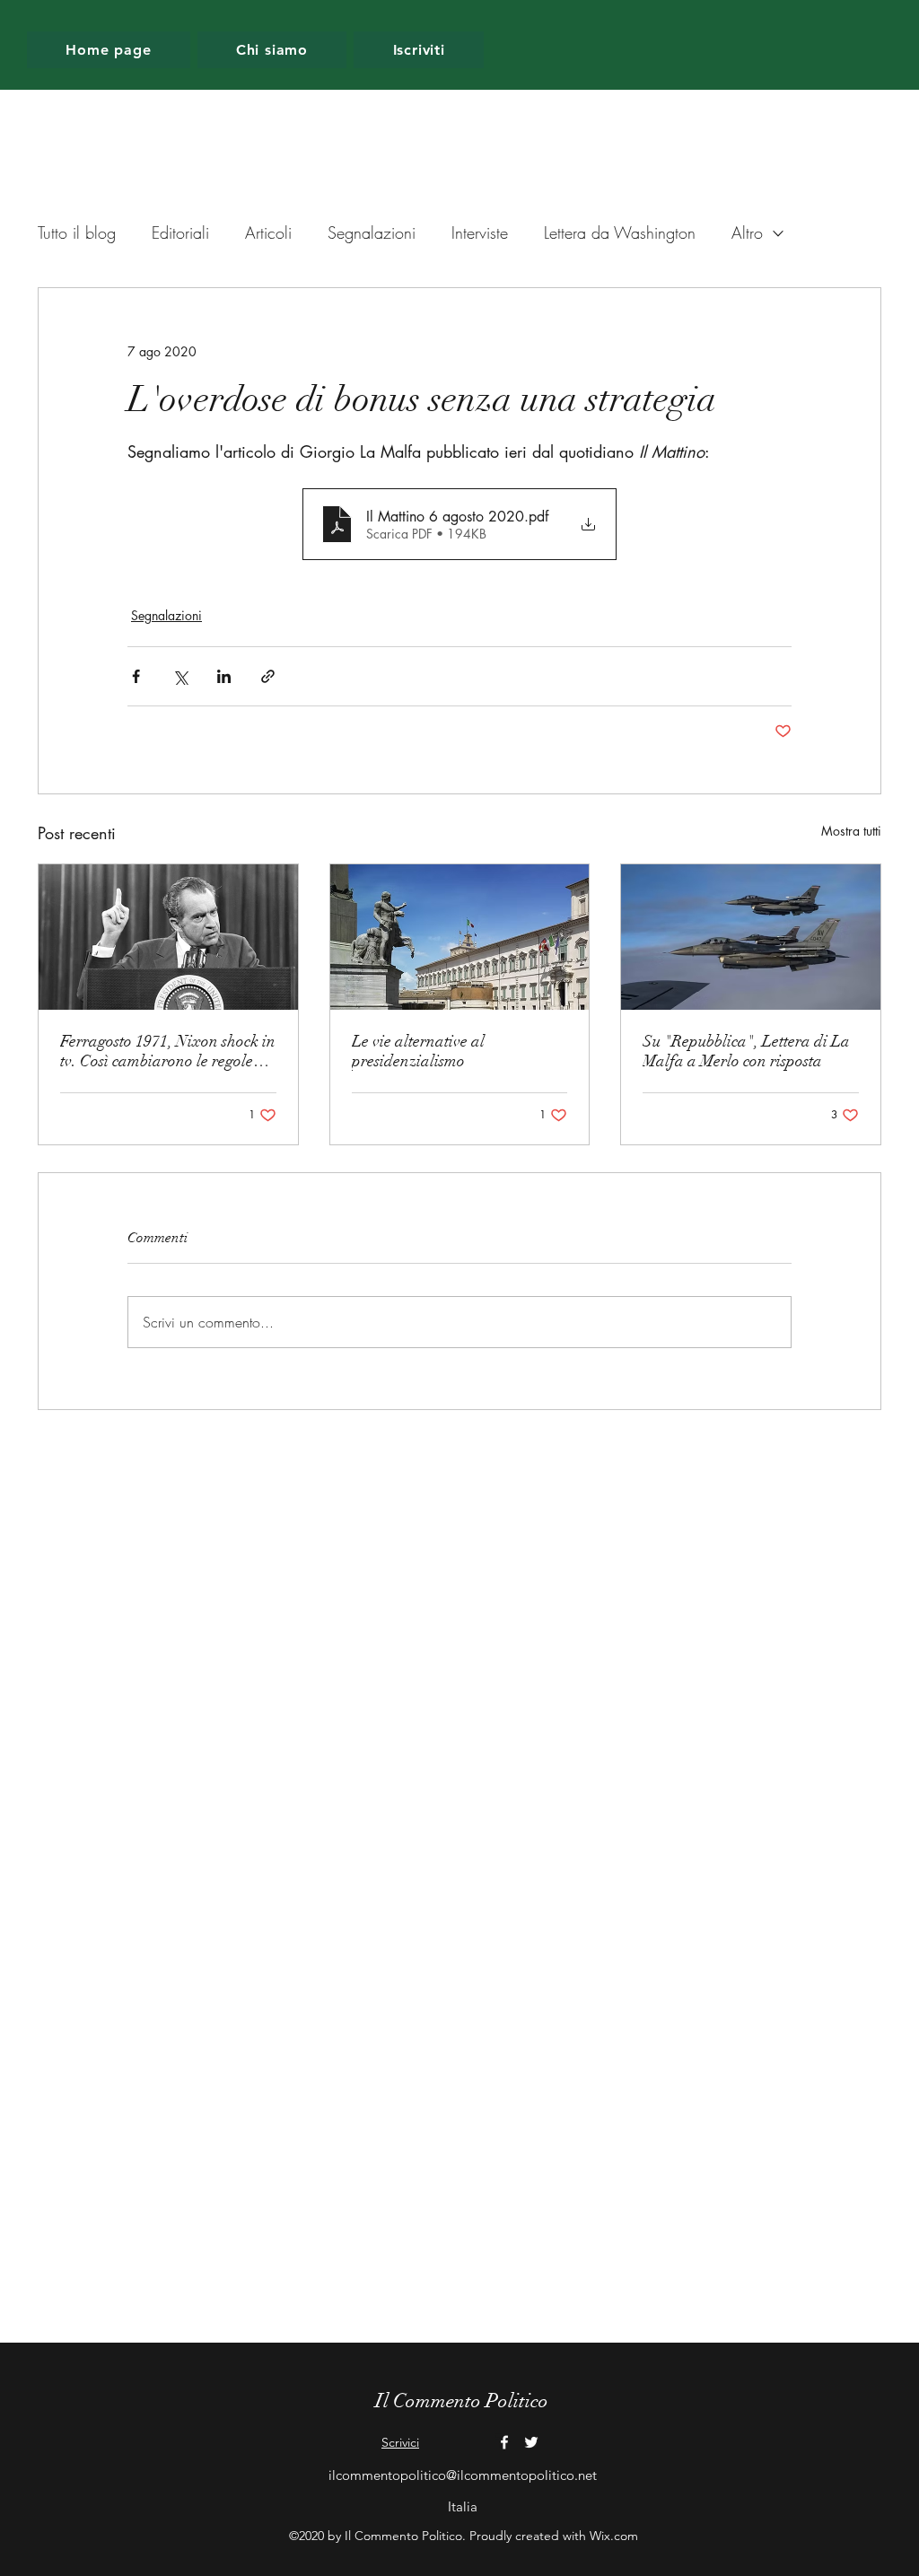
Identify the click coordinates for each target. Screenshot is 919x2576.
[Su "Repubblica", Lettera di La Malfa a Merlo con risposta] (751, 937)
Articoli (268, 232)
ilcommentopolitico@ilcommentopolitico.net (463, 2475)
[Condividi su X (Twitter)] (180, 676)
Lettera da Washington (620, 232)
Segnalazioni (372, 232)
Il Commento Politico (462, 2401)
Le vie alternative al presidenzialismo (418, 1051)
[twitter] (531, 2442)
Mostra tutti (851, 831)
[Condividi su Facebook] (136, 676)
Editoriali (180, 232)
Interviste (480, 232)
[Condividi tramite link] (268, 676)
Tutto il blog (77, 232)
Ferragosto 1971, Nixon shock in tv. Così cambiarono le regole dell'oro (168, 1051)
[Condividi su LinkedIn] (224, 676)
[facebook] (504, 2442)
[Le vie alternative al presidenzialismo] (460, 937)
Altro (747, 232)
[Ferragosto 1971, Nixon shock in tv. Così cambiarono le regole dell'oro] (168, 937)
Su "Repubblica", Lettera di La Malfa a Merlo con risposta (746, 1051)
